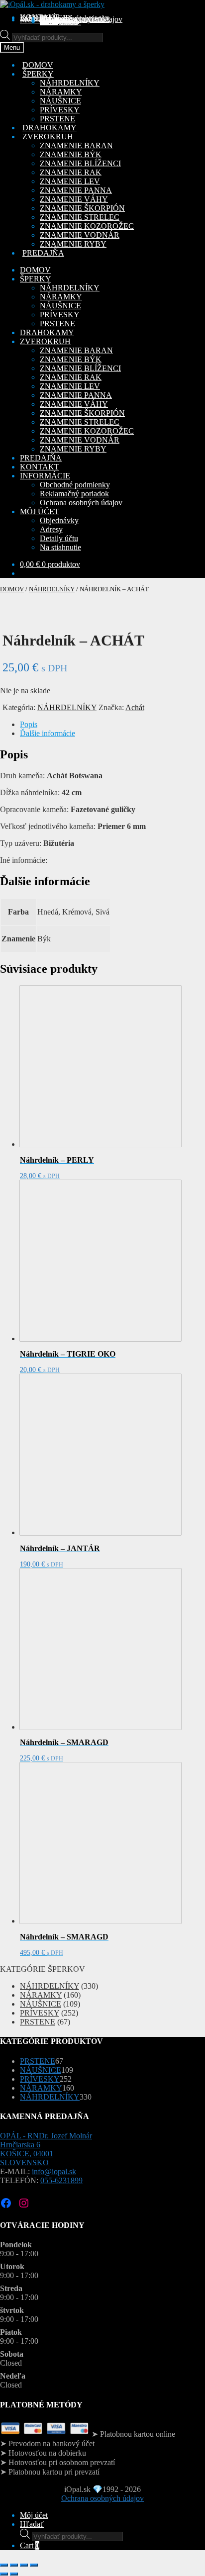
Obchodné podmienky (75, 485)
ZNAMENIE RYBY (73, 244)
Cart (30, 2545)
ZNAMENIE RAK (71, 172)
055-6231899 (61, 2180)
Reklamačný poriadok (74, 494)
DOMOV (35, 270)
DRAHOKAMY (47, 332)
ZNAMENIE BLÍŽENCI (80, 163)
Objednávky (59, 520)
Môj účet (34, 2515)
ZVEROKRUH (45, 341)
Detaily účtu (59, 538)
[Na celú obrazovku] (14, 2565)
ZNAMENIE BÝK (71, 154)
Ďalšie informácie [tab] (48, 733)
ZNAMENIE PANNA (76, 190)
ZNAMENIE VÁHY (74, 199)
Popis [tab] (29, 724)
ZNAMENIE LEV (70, 181)
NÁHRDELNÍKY (70, 83)
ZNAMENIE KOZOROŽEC (87, 226)
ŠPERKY (36, 279)
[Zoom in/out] (4, 2565)
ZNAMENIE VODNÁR (80, 235)
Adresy (51, 529)
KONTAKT (40, 467)
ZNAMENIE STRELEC (80, 217)
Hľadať (32, 2524)
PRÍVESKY (60, 110)
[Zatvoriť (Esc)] (34, 2565)
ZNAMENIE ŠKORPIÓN (82, 208)
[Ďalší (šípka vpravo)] (14, 2574)
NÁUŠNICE (60, 101)
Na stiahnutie (60, 22)
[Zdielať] (24, 2565)
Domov (12, 589)
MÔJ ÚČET (40, 511)
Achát (135, 707)
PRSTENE (57, 119)
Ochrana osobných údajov (81, 19)
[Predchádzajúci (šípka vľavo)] (4, 2574)
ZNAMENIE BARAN (76, 145)
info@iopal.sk (54, 2171)
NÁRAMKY (61, 92)
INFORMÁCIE (45, 476)
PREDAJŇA (41, 458)
